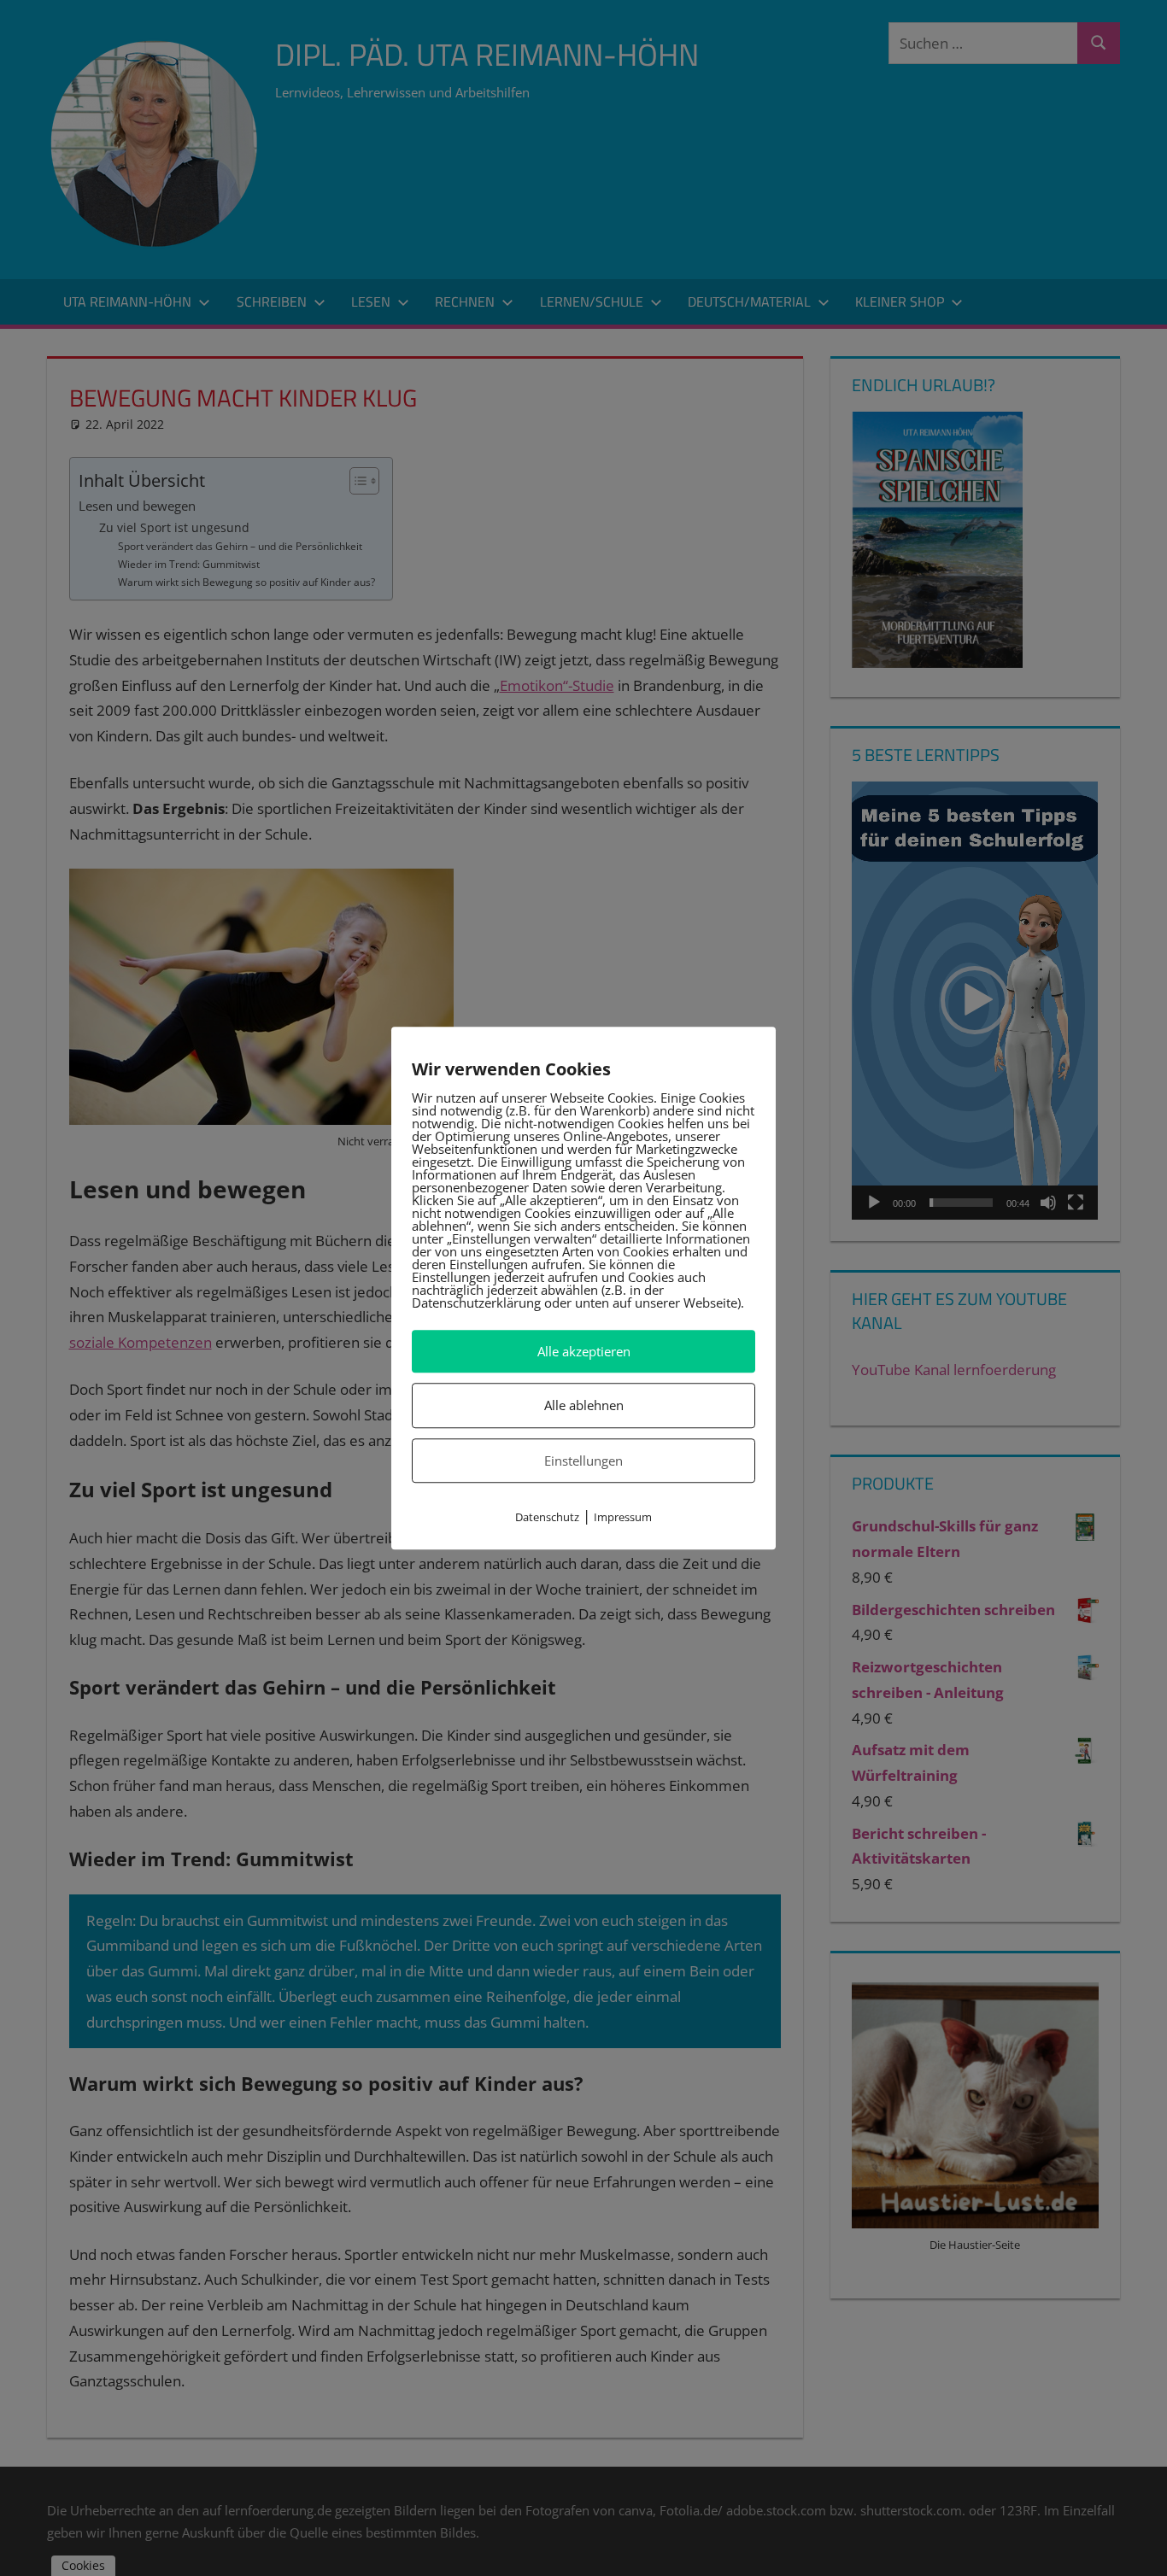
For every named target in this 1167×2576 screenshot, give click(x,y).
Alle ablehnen (584, 1406)
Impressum (623, 1517)
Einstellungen (583, 1461)
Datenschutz (547, 1517)
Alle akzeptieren (584, 1351)
